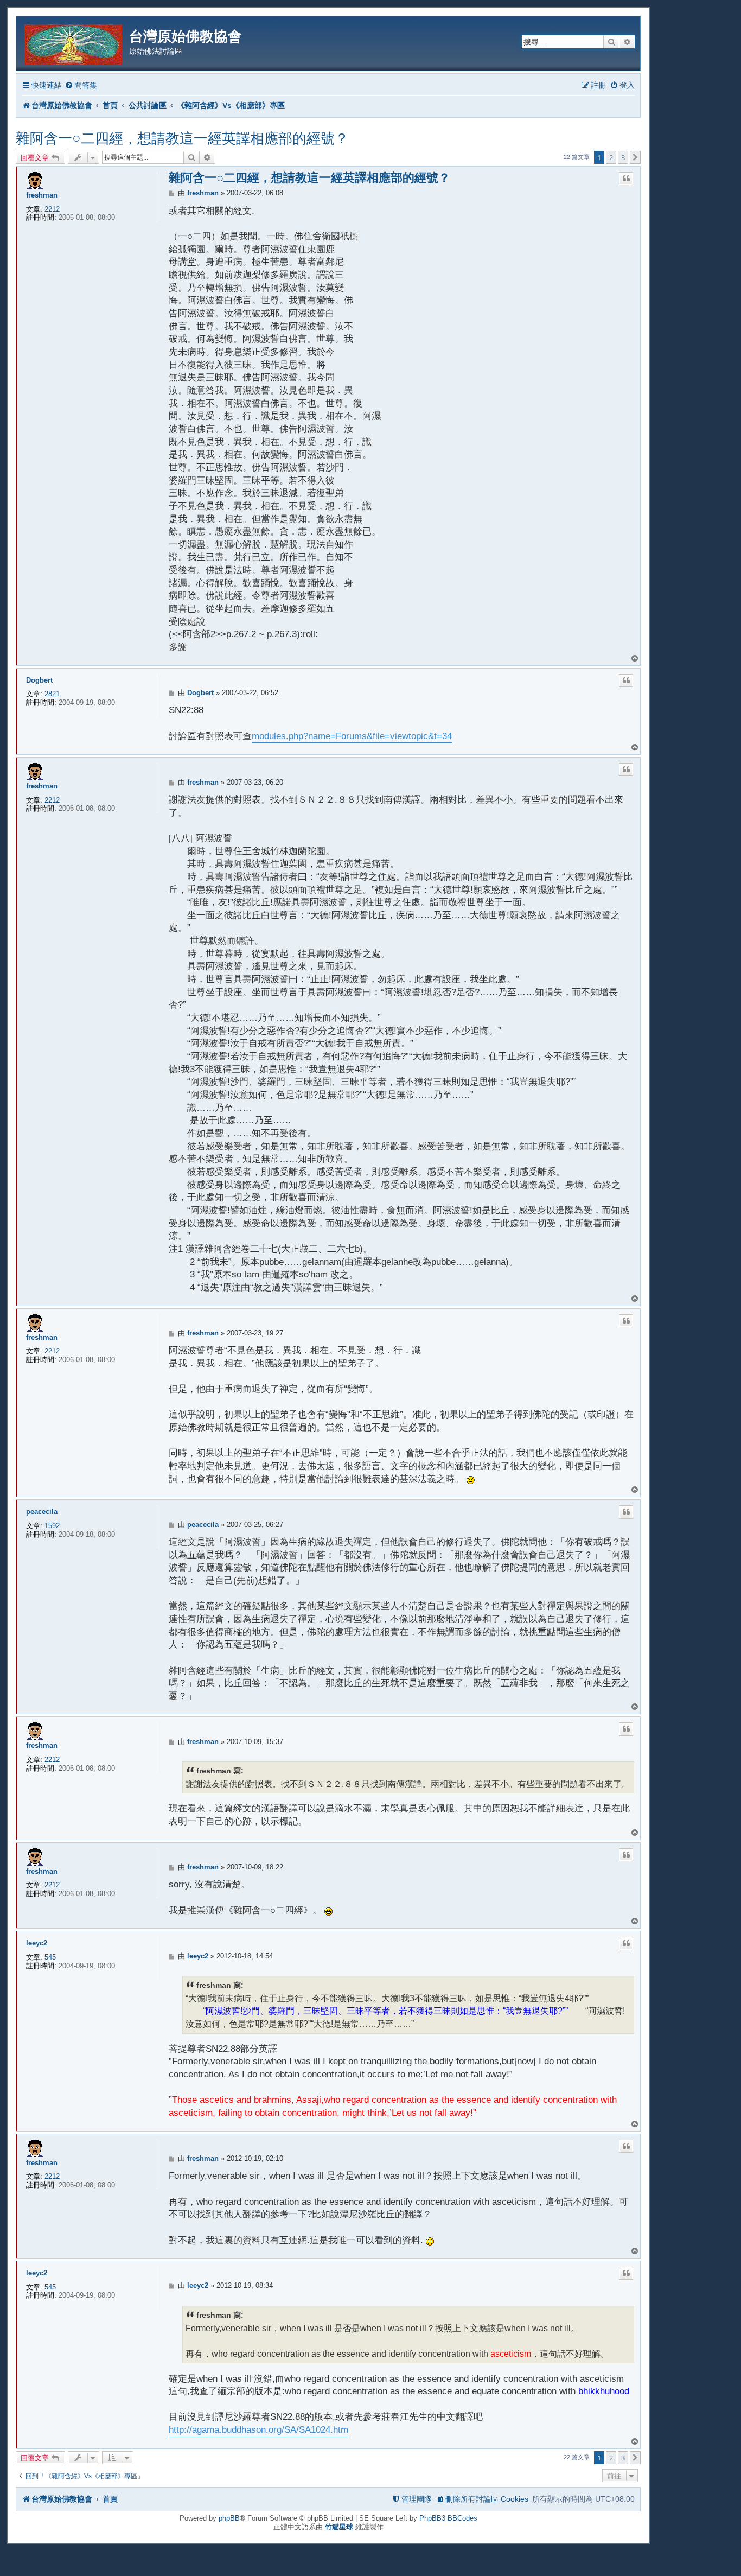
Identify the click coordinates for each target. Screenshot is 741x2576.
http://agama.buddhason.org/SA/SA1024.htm (258, 2430)
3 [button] (623, 157)
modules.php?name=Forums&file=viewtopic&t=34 (352, 736)
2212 (52, 209)
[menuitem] (81, 85)
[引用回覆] (626, 179)
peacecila (42, 1512)
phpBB (229, 2518)
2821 (52, 694)
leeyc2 (37, 1943)
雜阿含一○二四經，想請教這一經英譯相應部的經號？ (182, 138)
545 (50, 1957)
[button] (635, 157)
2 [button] (611, 157)
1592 (52, 1526)
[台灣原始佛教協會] (74, 43)
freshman (42, 195)
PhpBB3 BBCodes (448, 2518)
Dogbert (39, 680)
